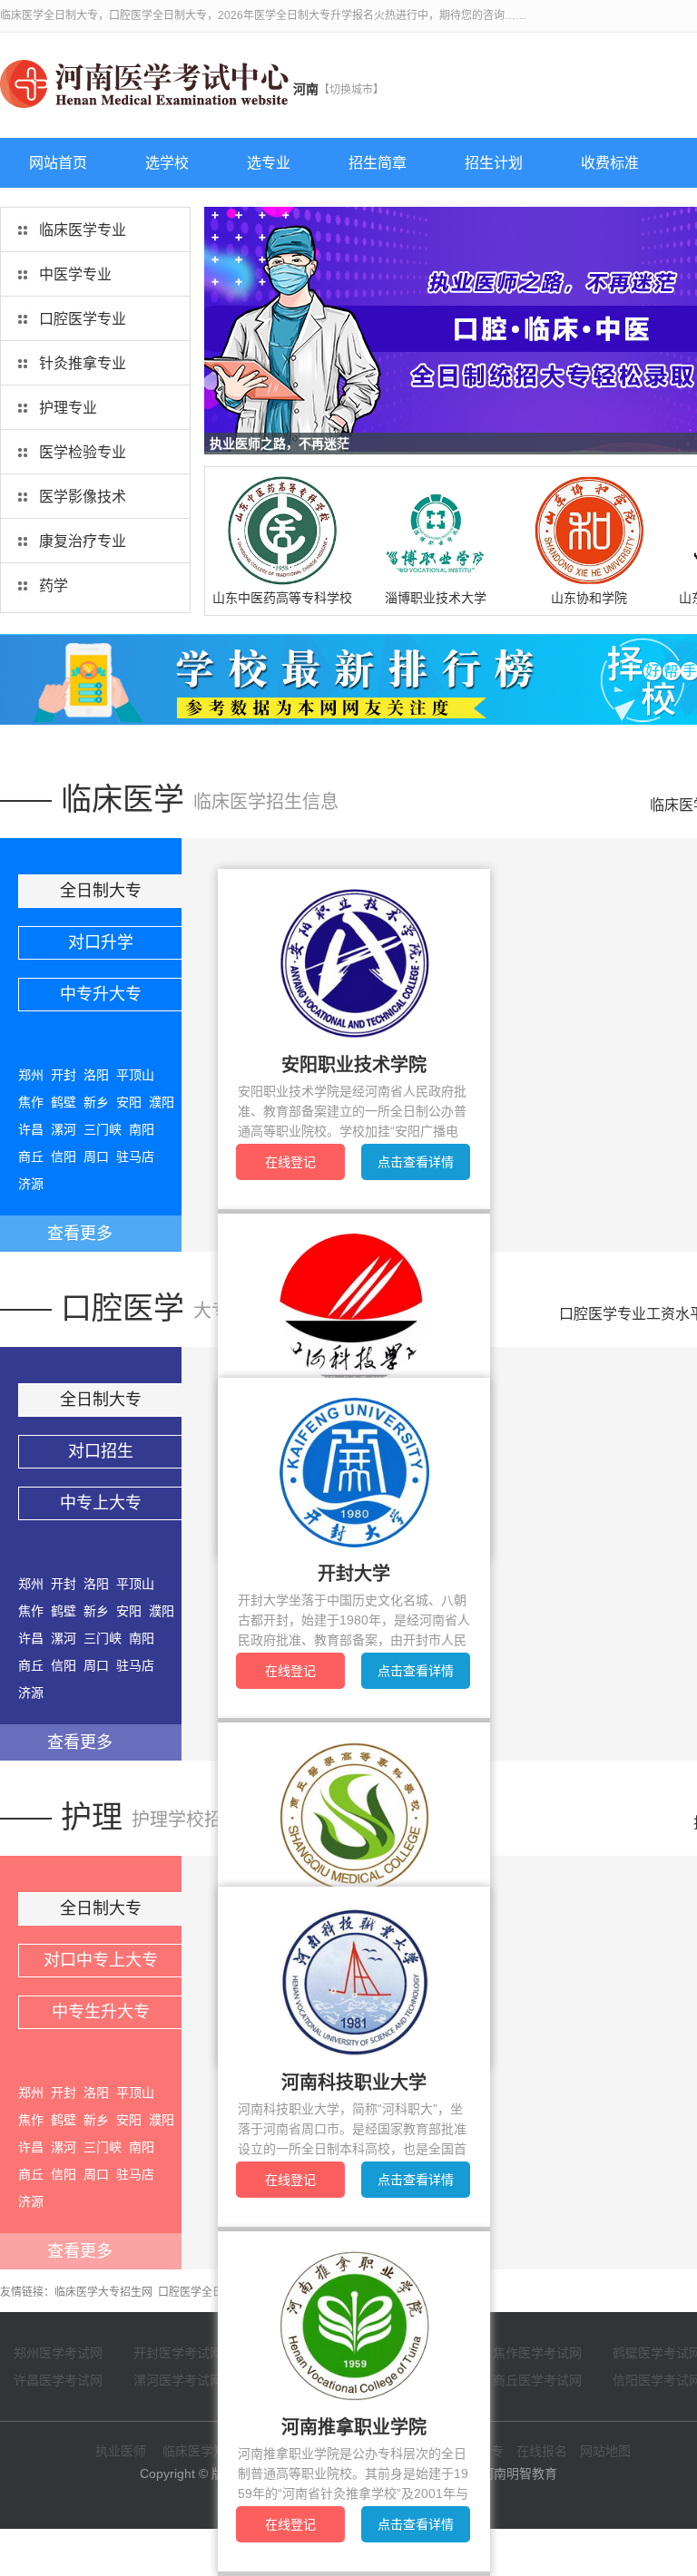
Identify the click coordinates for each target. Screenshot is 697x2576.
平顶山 (135, 1075)
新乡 (96, 1102)
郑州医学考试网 (58, 2353)
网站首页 (58, 163)
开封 (64, 1075)
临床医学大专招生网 (103, 2292)
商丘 (31, 1156)
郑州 (31, 1075)
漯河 (64, 1129)
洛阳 (96, 1075)
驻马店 (135, 1156)
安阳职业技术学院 (354, 1065)
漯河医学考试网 (178, 2380)
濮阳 (162, 1102)
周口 (96, 1156)
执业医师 (121, 2451)
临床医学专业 (83, 230)
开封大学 (354, 1574)
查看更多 (80, 1234)
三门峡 (103, 1129)
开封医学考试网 (178, 2353)
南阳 (142, 1129)
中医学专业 (75, 274)
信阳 (64, 1156)
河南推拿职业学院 (354, 2427)
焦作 (31, 1102)
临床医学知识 (201, 2451)
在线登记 (290, 1162)
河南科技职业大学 (354, 2083)
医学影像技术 (83, 497)
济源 (31, 1184)
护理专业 (68, 408)
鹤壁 (64, 1102)
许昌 (31, 1129)
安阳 (129, 1102)
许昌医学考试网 (58, 2380)
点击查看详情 (416, 1162)
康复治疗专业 (83, 541)
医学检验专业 (83, 452)
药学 (54, 585)
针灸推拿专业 (83, 363)
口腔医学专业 (83, 319)
